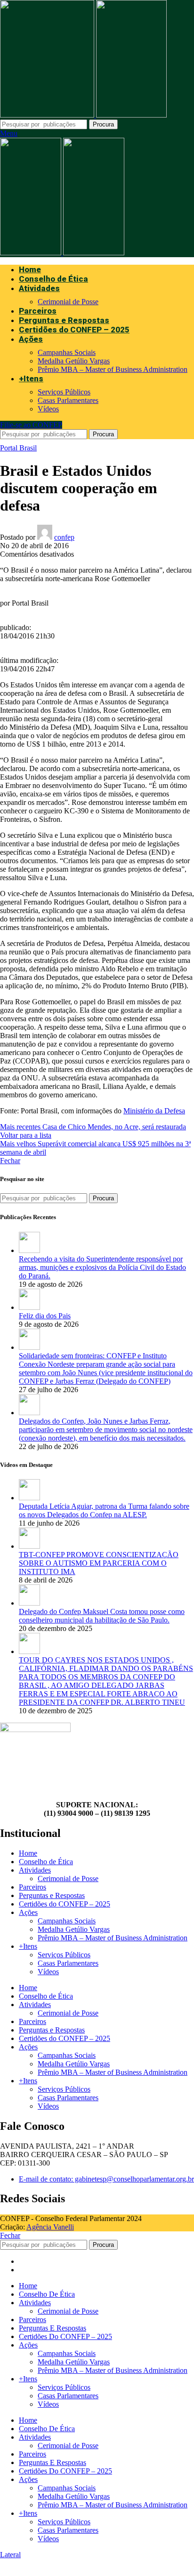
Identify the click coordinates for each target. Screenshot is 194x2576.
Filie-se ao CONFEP (31, 425)
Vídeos (48, 409)
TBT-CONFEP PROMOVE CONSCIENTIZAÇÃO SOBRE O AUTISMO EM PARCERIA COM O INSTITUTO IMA (99, 1563)
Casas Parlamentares (68, 400)
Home (28, 1853)
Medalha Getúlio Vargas (74, 361)
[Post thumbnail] (29, 1250)
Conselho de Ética (46, 1862)
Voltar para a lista (26, 1135)
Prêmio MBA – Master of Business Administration (113, 369)
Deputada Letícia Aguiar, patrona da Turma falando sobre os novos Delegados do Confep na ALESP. (104, 1510)
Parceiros (32, 1887)
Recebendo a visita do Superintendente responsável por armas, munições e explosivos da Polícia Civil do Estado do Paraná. (102, 1267)
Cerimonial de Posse (68, 302)
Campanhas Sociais (67, 352)
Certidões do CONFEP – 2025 (65, 1904)
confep (64, 537)
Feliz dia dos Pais (45, 1316)
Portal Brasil (18, 448)
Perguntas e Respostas (52, 1895)
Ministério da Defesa (154, 1111)
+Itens (28, 1946)
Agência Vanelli (50, 2227)
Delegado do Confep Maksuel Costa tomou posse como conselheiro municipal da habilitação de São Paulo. (102, 1616)
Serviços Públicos (64, 392)
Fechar (10, 1161)
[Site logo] (48, 115)
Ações (28, 1912)
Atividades (35, 1870)
